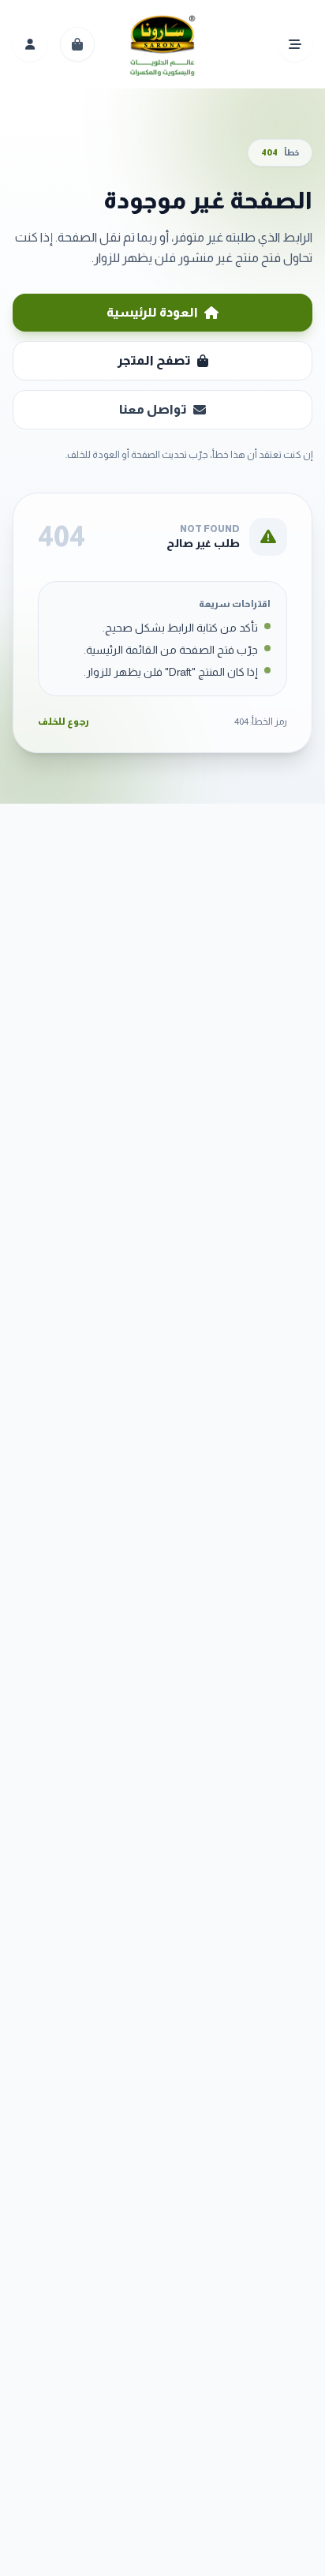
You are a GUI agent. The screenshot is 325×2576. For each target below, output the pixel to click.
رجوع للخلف (64, 722)
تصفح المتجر (154, 360)
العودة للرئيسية (152, 312)
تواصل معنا (153, 409)
